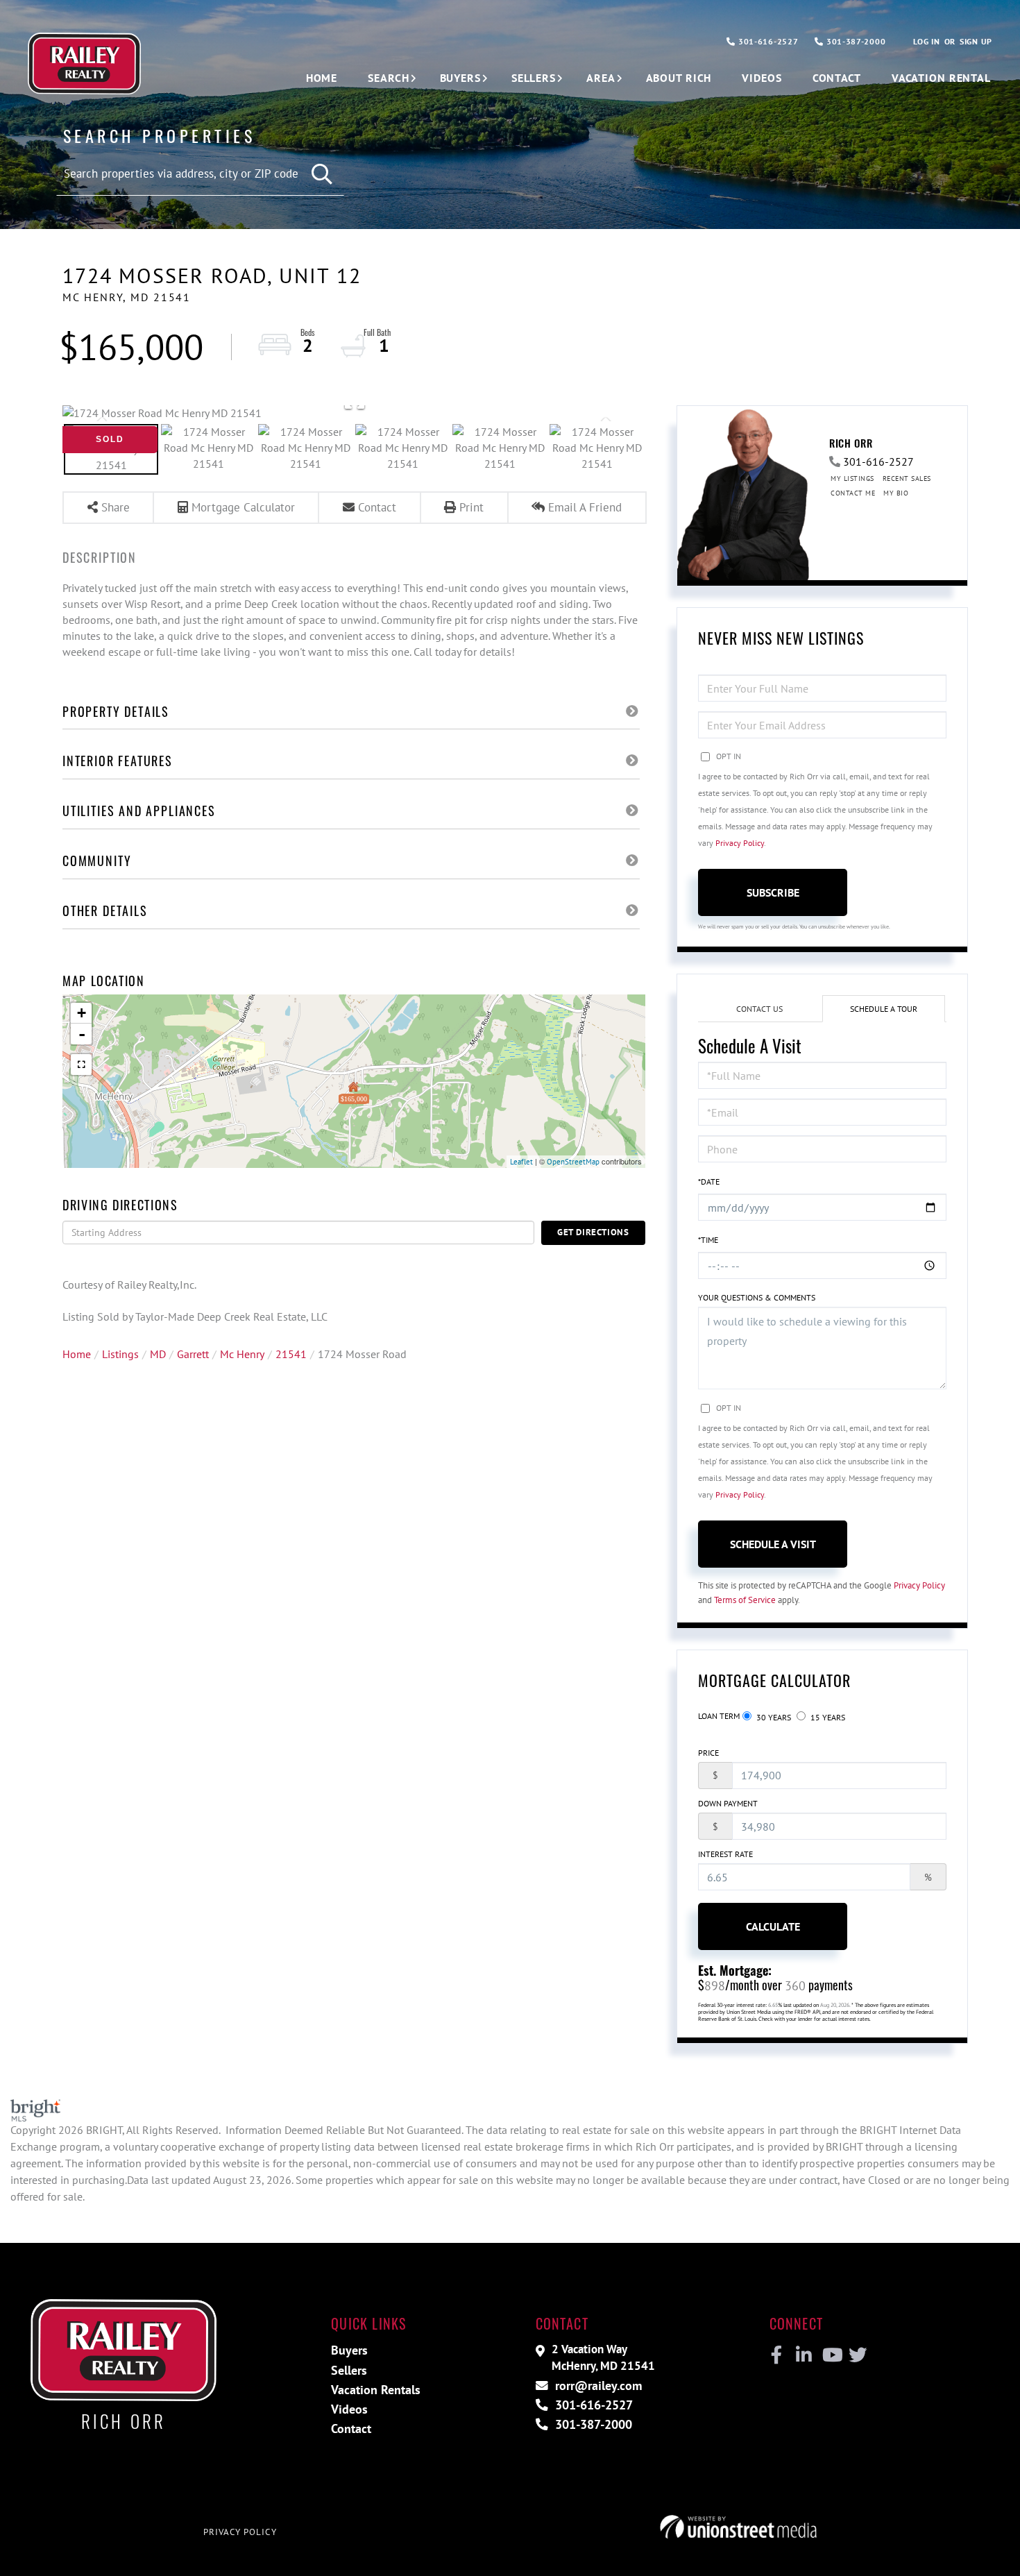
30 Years (773, 1717)
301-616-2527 (767, 41)
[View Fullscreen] (81, 1065)
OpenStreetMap (573, 1162)
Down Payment (728, 1803)
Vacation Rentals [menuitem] (376, 2390)
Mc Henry (242, 1354)
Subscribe (773, 892)
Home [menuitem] (322, 78)
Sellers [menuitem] (534, 78)
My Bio (896, 493)
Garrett (193, 1354)
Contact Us (759, 1009)
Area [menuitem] (601, 78)
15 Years (827, 1717)
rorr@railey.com (597, 2386)
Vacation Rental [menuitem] (941, 78)
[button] (323, 175)
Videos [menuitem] (762, 78)
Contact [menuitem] (837, 78)
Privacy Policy (740, 843)
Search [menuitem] (388, 78)
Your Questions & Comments (757, 1297)
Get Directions (593, 1232)
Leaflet (521, 1162)
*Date (709, 1181)
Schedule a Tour (884, 1009)
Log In (926, 41)
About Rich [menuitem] (679, 78)
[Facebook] (777, 2355)
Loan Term (719, 1716)
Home (77, 1354)
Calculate (773, 1926)
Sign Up (976, 41)
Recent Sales (907, 478)
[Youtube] (830, 2355)
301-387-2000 (855, 41)
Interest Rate (725, 1854)
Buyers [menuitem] (460, 78)
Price (708, 1753)
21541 (291, 1354)
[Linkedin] (803, 2355)
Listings (120, 1354)
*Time (708, 1240)
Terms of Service (745, 1600)
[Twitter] (856, 2355)
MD (158, 1354)
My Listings (852, 478)
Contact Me (853, 493)
